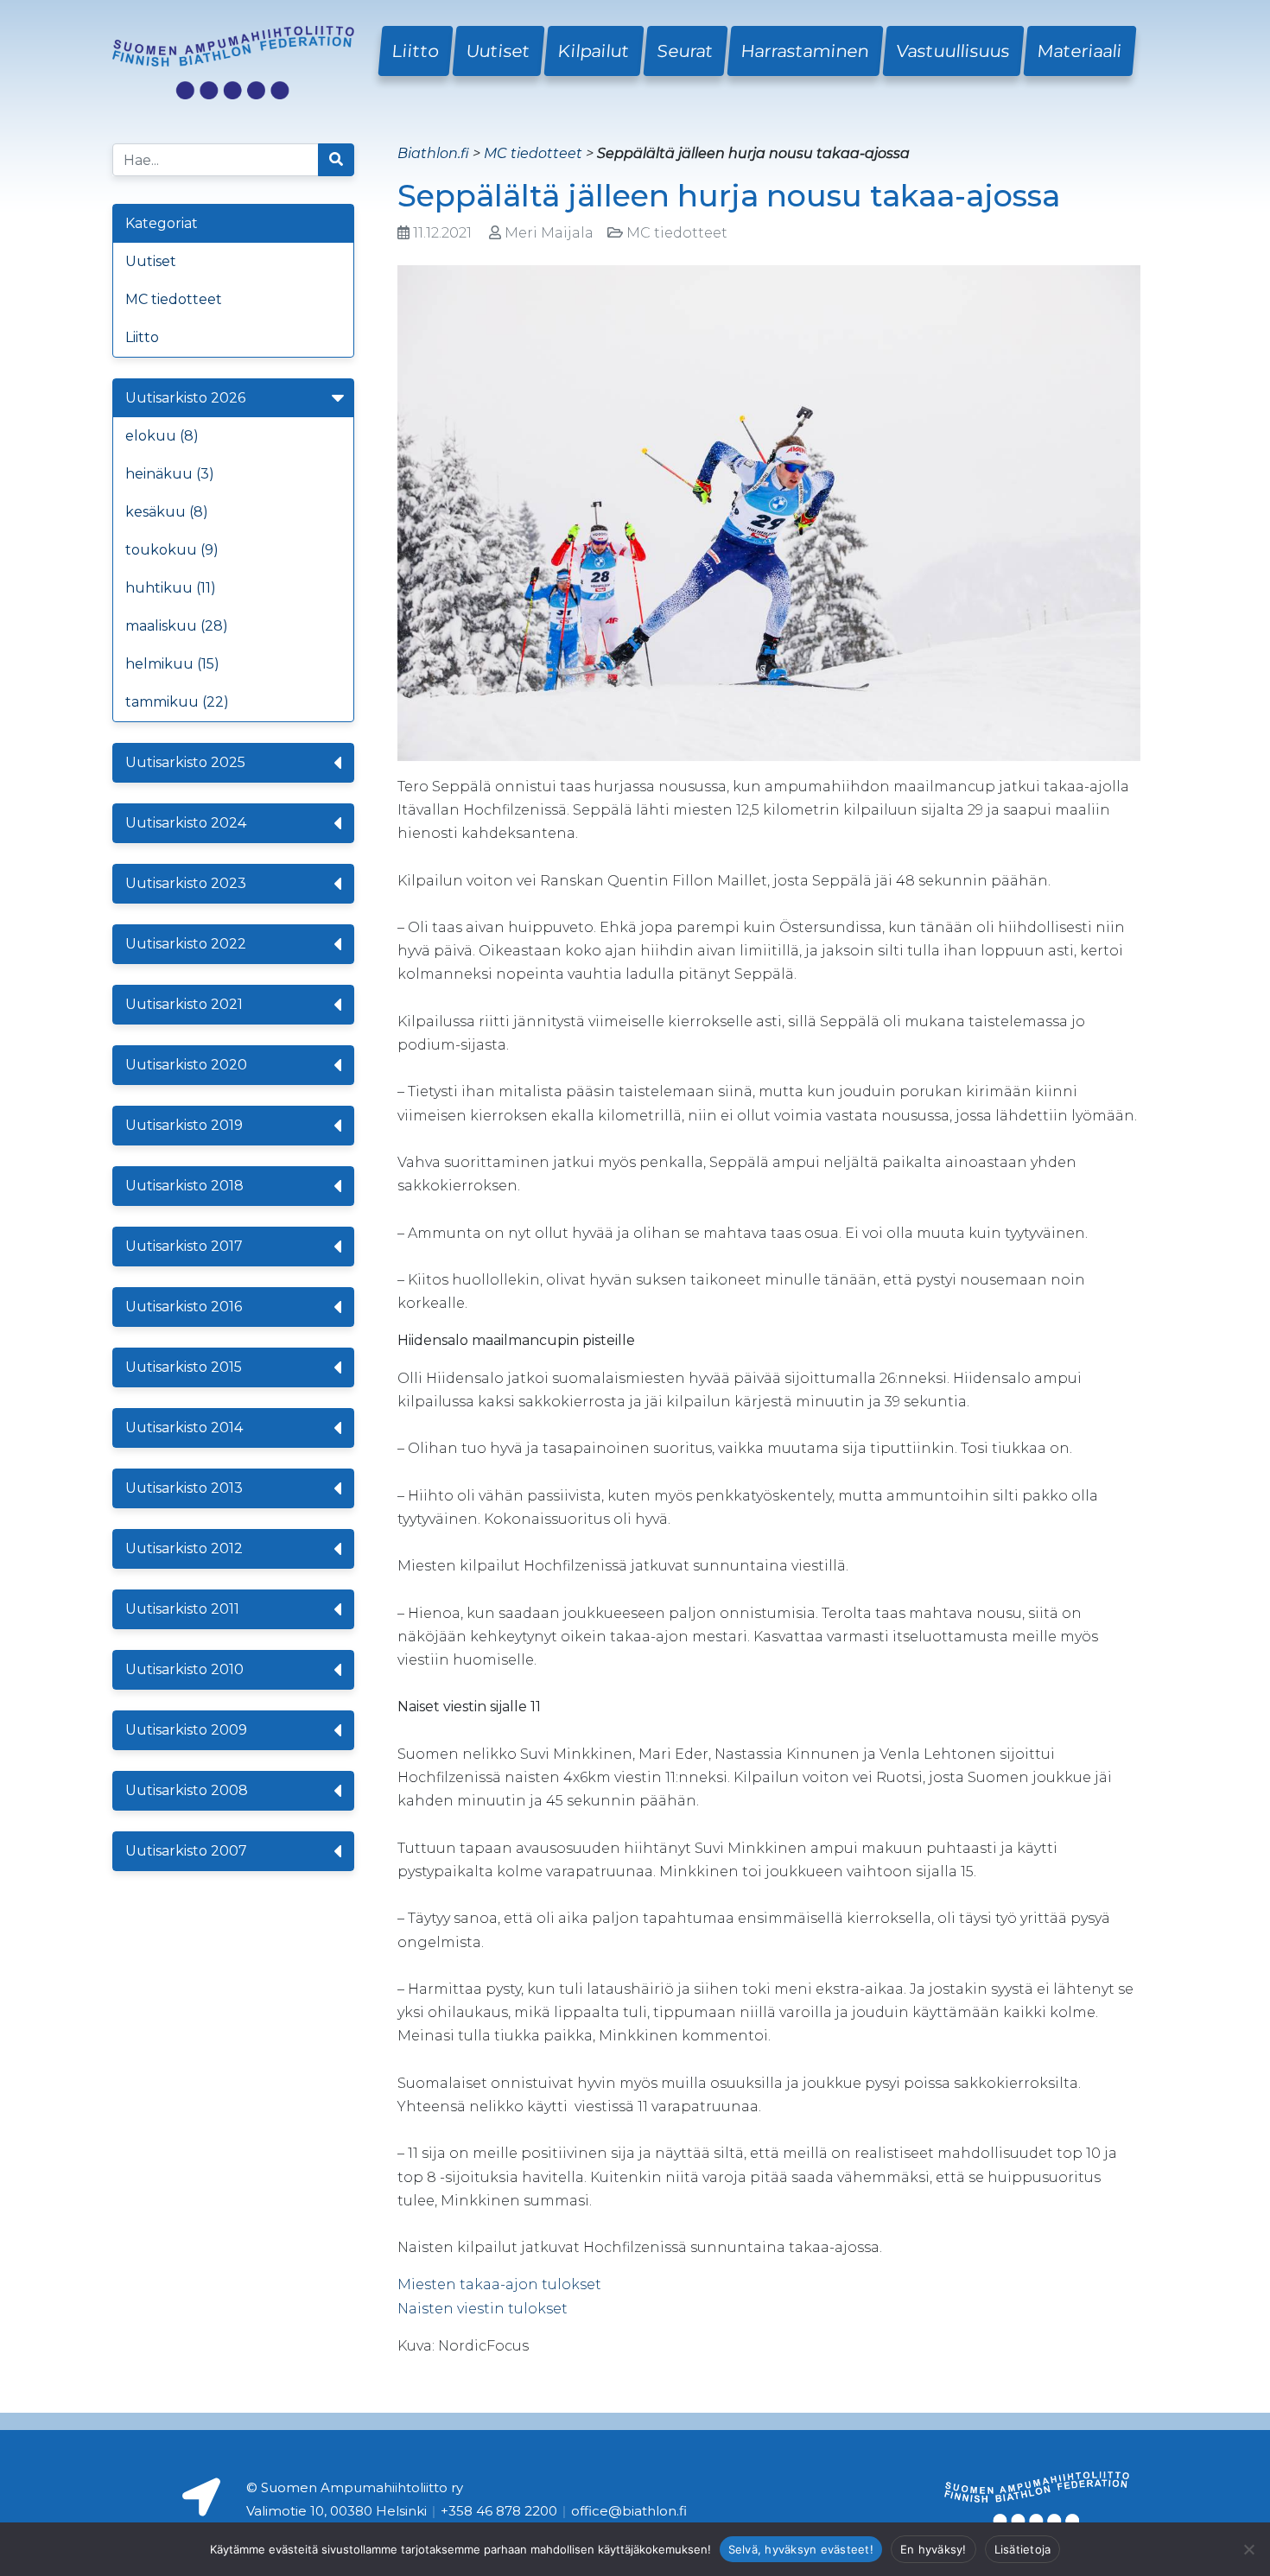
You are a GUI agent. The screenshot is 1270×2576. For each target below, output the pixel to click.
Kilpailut (594, 51)
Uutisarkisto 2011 (182, 1609)
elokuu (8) (162, 436)
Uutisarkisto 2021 (184, 1004)
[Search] (336, 160)
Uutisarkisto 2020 (186, 1065)
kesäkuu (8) (167, 512)
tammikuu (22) (177, 702)
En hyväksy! (933, 2549)
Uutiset (498, 51)
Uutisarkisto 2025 (185, 762)
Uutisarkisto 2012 (184, 1548)
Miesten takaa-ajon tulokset (499, 2284)
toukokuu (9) (172, 550)
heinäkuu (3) (170, 474)
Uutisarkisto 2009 (186, 1730)
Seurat (686, 51)
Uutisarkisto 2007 (186, 1851)
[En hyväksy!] (1248, 2549)
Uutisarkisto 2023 (186, 883)
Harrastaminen (805, 51)
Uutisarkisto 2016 (184, 1307)
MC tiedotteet (174, 299)
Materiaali (1080, 51)
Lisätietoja (1023, 2549)
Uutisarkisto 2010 (184, 1669)
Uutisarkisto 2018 (184, 1186)
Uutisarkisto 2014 (184, 1428)
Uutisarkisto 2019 (184, 1125)
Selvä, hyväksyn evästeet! (801, 2549)
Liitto (416, 51)
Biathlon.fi (433, 153)
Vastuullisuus (953, 51)
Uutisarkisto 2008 (187, 1790)
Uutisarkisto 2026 (185, 398)
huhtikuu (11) (171, 588)
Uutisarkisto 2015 (184, 1367)
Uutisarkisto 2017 (184, 1246)
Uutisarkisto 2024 (186, 823)
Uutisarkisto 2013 (184, 1488)
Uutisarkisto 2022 (186, 944)
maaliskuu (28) (177, 626)
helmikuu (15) (172, 664)
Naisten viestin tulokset (483, 2309)
